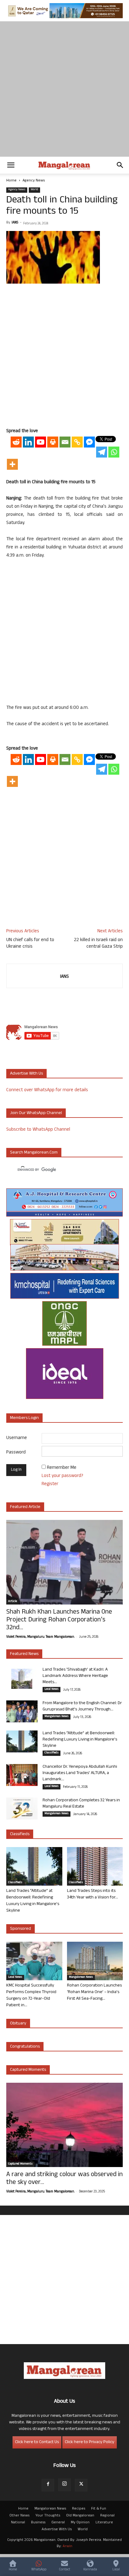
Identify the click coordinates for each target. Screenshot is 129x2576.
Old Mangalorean (80, 2516)
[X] (81, 2485)
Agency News (34, 181)
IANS (15, 223)
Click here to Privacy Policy (90, 2442)
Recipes (79, 2509)
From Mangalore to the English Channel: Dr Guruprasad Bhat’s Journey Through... (82, 1707)
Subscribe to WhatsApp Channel (38, 1130)
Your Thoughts (48, 2516)
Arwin (67, 2547)
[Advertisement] (64, 89)
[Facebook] (48, 2485)
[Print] (53, 442)
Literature (104, 2523)
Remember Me (62, 1468)
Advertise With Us (57, 2530)
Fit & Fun (99, 2509)
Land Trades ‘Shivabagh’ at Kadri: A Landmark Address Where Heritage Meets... (75, 1676)
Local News (52, 1689)
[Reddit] (16, 442)
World (34, 190)
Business (38, 2523)
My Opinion (80, 2523)
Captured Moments (28, 2070)
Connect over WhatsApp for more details (47, 1090)
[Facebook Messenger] (89, 442)
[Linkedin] (28, 442)
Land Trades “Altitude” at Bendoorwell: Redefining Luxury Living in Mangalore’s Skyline (80, 1740)
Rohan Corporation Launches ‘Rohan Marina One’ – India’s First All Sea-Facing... (94, 1992)
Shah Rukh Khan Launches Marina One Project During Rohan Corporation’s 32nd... (59, 1620)
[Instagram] (64, 2485)
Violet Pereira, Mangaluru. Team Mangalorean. (40, 1637)
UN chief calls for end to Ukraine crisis (30, 944)
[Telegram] (102, 452)
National (18, 2523)
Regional (107, 2516)
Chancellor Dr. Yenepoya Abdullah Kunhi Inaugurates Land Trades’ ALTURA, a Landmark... (80, 1773)
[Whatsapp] (114, 452)
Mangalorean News (57, 1717)
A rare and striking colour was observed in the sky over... (64, 2179)
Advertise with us (26, 1074)
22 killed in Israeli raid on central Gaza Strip (98, 944)
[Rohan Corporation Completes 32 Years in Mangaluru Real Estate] (22, 1809)
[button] (11, 165)
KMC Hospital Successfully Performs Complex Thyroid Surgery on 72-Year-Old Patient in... (31, 1996)
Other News (19, 2516)
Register (50, 1484)
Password (16, 1453)
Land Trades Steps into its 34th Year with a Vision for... (93, 1894)
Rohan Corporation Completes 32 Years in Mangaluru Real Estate (81, 1804)
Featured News (24, 1654)
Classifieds (52, 1753)
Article (13, 1602)
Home (11, 181)
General (58, 2523)
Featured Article (25, 1507)
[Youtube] (41, 442)
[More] (12, 464)
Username (17, 1438)
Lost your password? (62, 1476)
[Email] (65, 442)
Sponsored (21, 1929)
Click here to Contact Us (37, 2442)
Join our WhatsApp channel (36, 1113)
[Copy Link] (77, 442)
